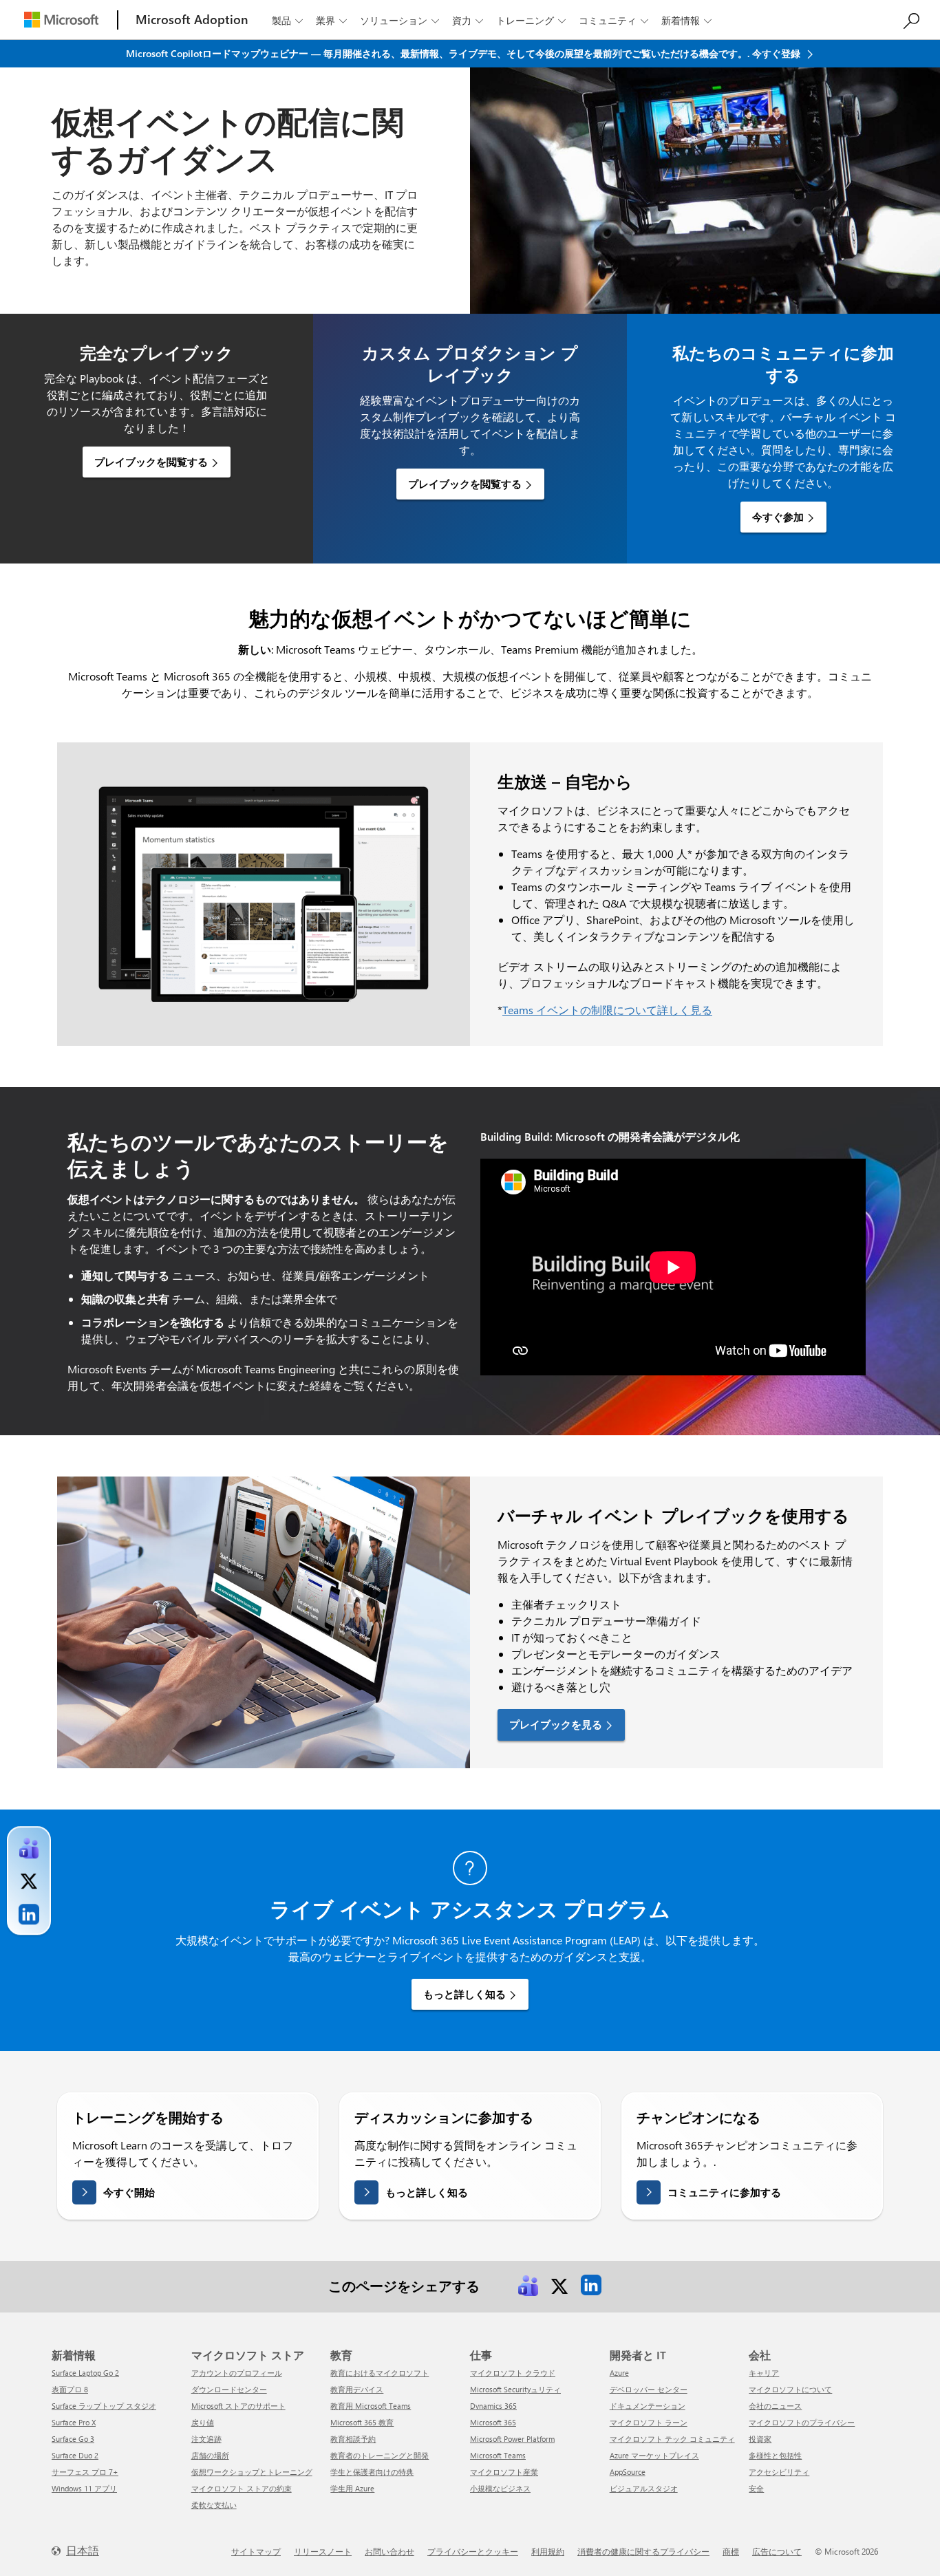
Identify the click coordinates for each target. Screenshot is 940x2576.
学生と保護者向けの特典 (372, 2472)
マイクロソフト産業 (504, 2472)
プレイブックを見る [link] (556, 1724)
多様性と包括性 (775, 2455)
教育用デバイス (357, 2389)
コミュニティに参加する (724, 2192)
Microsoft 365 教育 (362, 2422)
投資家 (760, 2439)
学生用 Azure (352, 2488)
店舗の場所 (210, 2455)
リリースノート (323, 2551)
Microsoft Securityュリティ (515, 2389)
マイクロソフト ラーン (649, 2422)
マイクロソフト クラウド (513, 2373)
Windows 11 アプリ (84, 2488)
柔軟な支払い (214, 2505)
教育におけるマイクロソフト (380, 2373)
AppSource (628, 2472)
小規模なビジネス (500, 2488)
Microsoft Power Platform (512, 2439)
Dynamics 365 (493, 2406)
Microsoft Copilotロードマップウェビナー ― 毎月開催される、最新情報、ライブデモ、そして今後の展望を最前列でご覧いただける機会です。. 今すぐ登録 (464, 53)
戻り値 (203, 2422)
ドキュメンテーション (648, 2406)
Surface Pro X (74, 2422)
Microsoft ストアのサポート (238, 2406)
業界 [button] (331, 20)
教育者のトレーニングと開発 (380, 2455)
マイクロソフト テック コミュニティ (672, 2439)
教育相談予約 (353, 2439)
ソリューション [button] (399, 20)
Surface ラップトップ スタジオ (104, 2406)
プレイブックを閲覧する (151, 462)
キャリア (764, 2373)
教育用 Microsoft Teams (371, 2406)
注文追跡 (206, 2439)
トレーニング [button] (531, 20)
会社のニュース (775, 2406)
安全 (756, 2488)
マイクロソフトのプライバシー (802, 2422)
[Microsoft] (61, 20)
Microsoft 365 (493, 2422)
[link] (528, 2285)
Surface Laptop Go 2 (85, 2373)
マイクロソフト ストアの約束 (242, 2488)
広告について (777, 2551)
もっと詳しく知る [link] (464, 1994)
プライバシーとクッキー (473, 2551)
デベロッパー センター (649, 2389)
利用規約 (548, 2551)
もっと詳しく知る (427, 2192)
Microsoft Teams (498, 2455)
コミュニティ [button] (613, 20)
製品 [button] (287, 20)
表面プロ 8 (70, 2389)
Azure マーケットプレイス (654, 2455)
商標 (731, 2551)
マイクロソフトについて (790, 2389)
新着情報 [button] (686, 20)
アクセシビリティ (779, 2472)
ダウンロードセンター (229, 2389)
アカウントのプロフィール (237, 2373)
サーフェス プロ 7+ (85, 2472)
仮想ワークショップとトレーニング (252, 2472)
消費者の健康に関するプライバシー (643, 2551)
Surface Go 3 (73, 2439)
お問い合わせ (389, 2551)
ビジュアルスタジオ (644, 2488)
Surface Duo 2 (75, 2455)
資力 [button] (468, 20)
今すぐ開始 (129, 2192)
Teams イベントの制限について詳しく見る (607, 1010)
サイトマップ (256, 2551)
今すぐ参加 (778, 517)
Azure (619, 2373)
